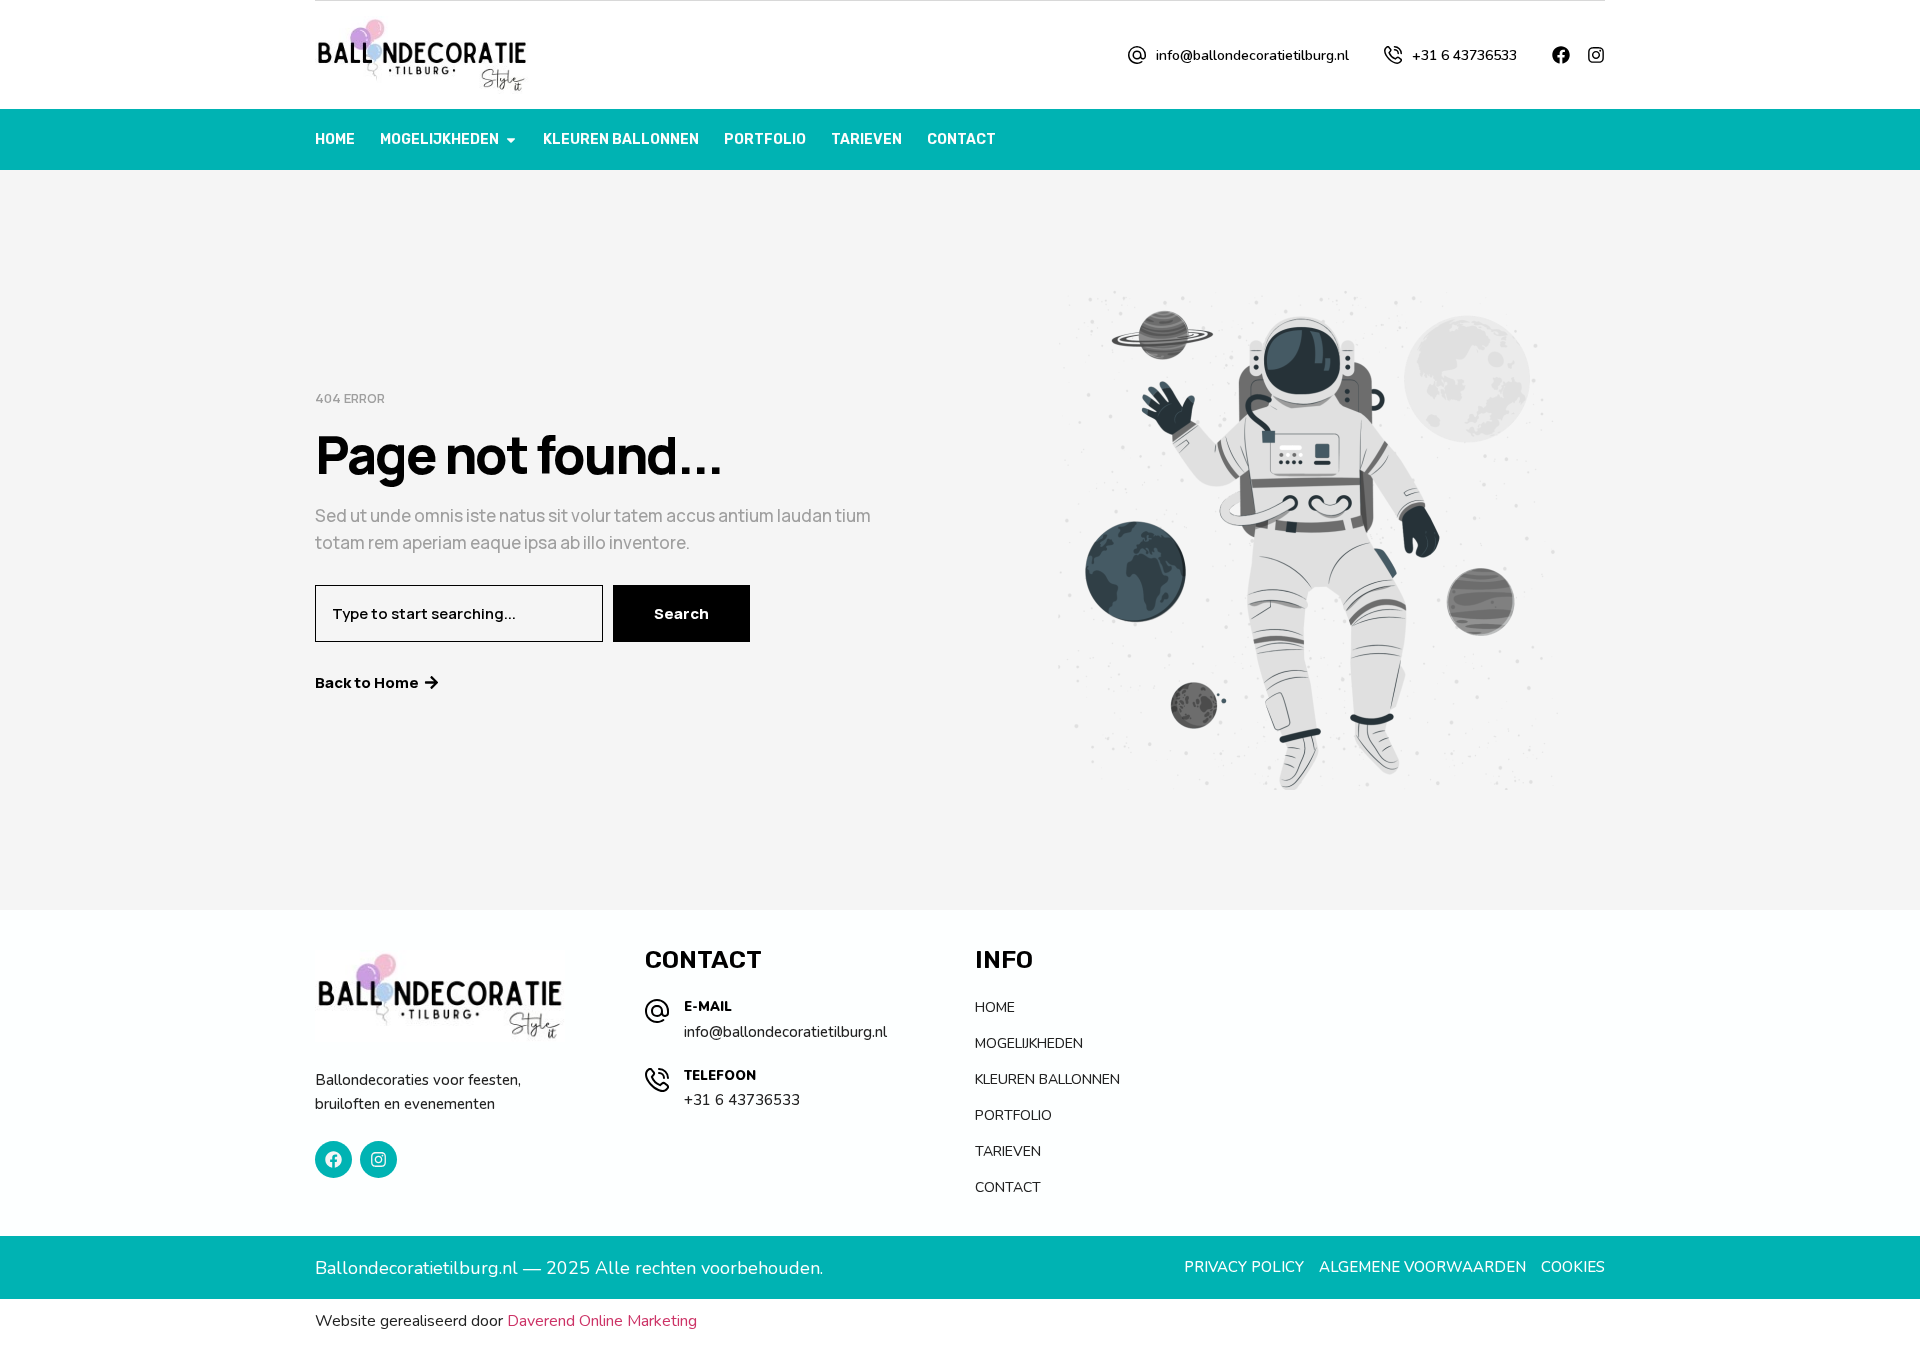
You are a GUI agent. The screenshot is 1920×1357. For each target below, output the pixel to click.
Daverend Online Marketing (602, 1321)
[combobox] (459, 613)
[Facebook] (1561, 55)
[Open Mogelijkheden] (511, 139)
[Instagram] (1596, 55)
